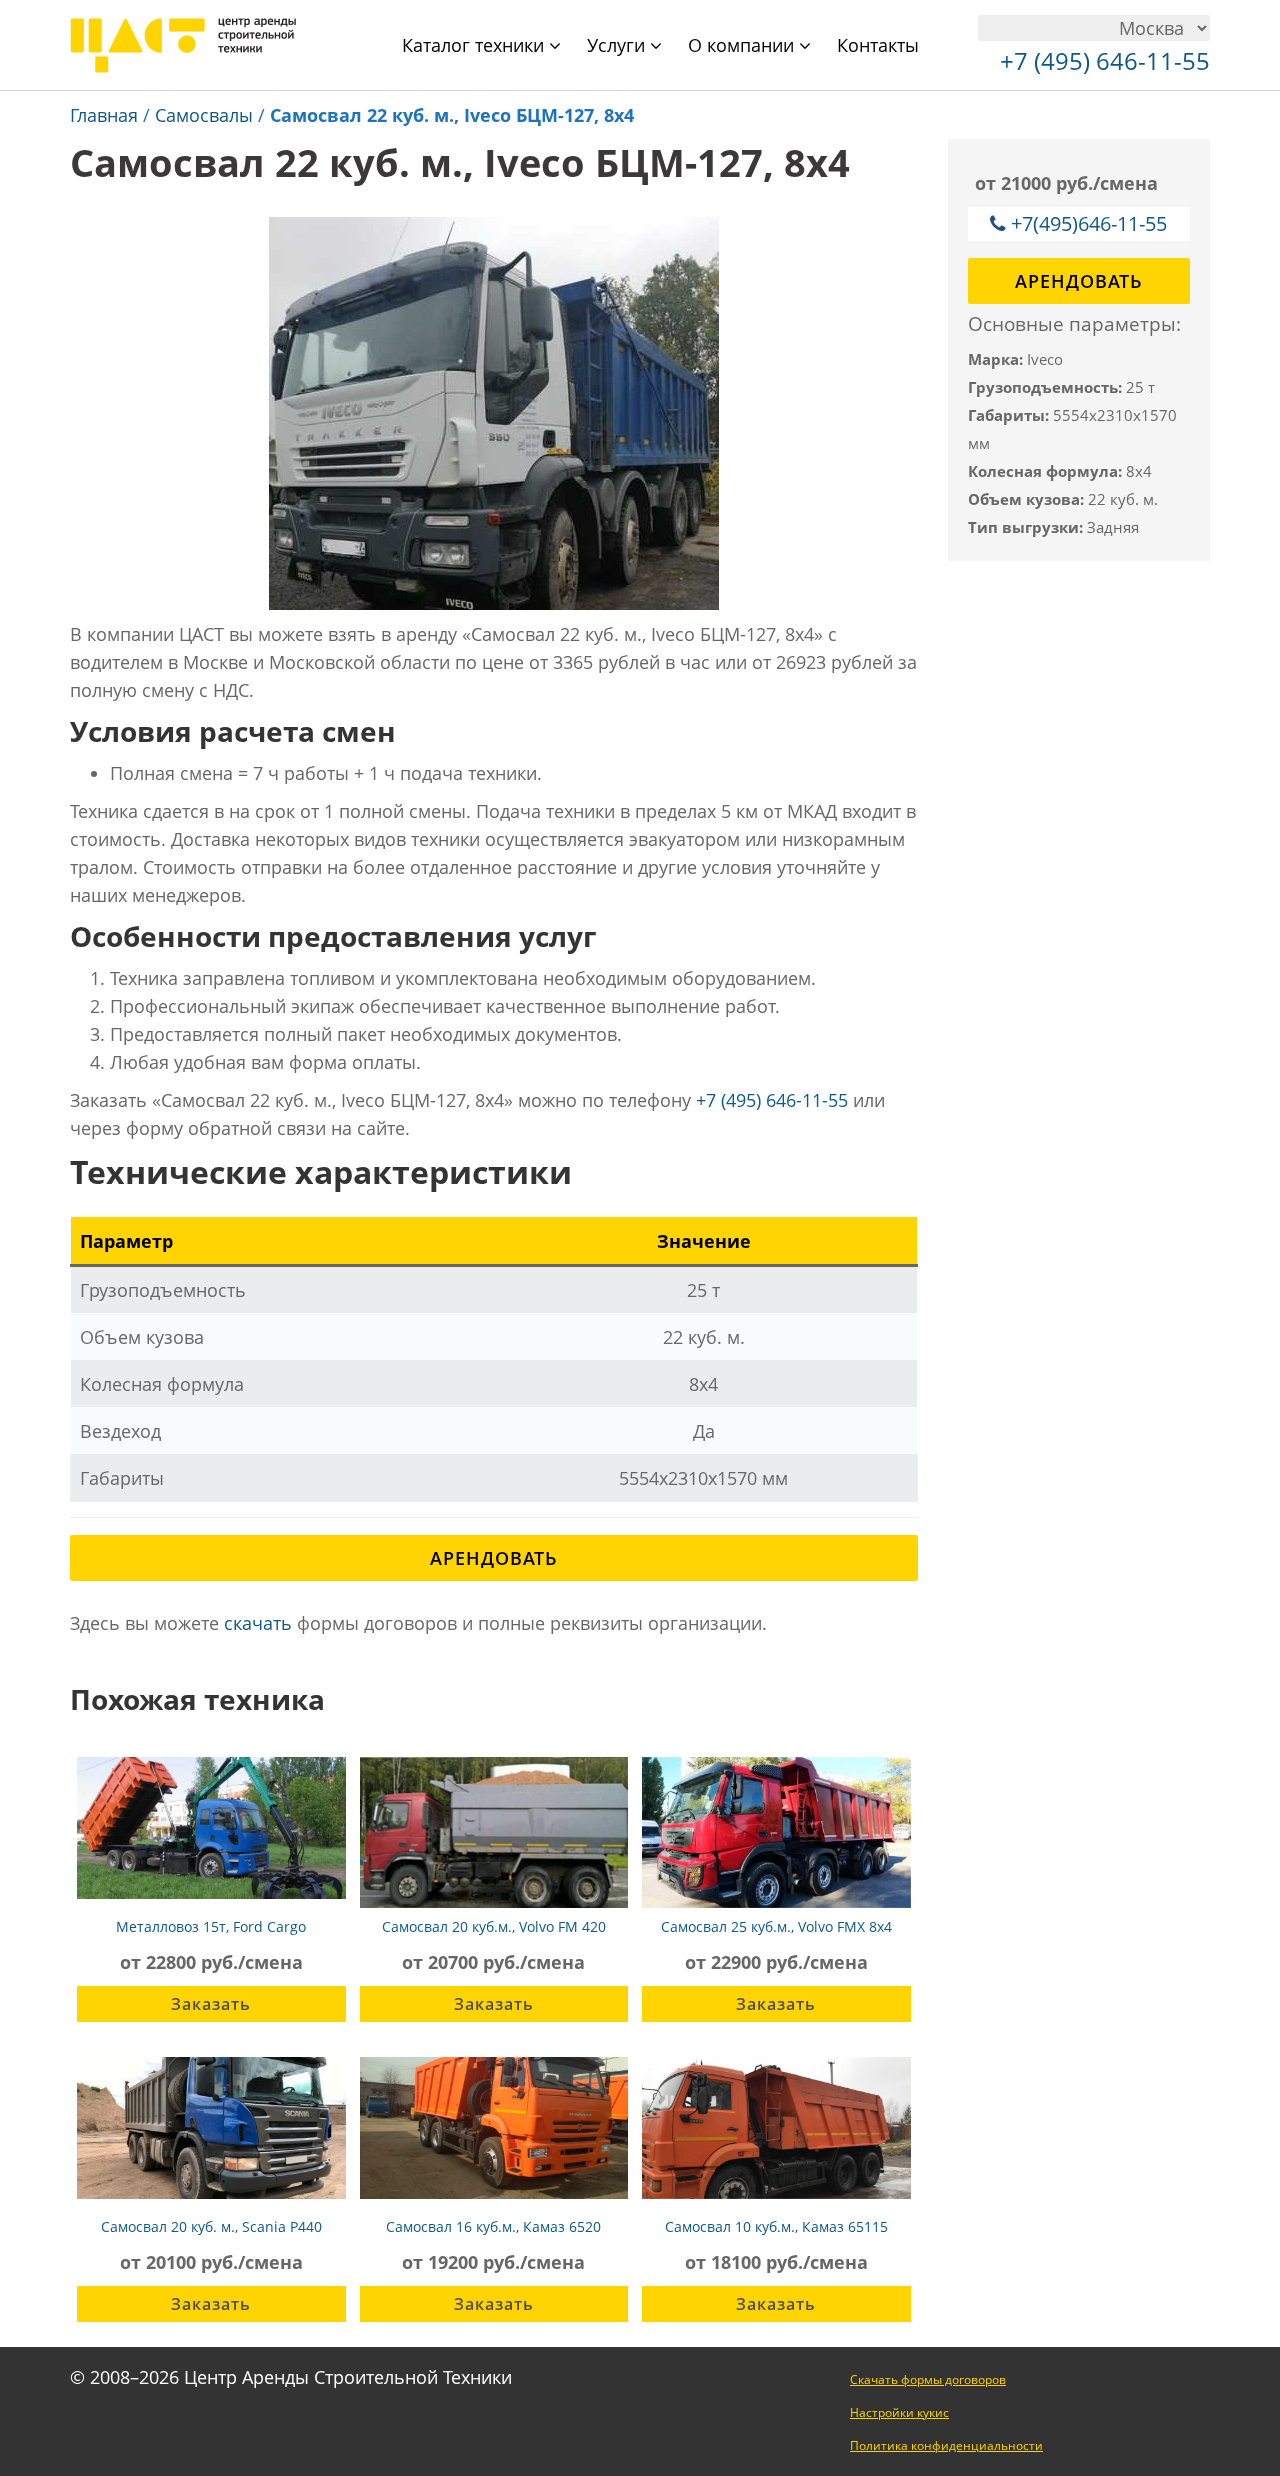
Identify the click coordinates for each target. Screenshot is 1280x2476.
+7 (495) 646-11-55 (772, 1100)
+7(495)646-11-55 (1089, 223)
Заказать (211, 2004)
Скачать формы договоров (928, 2379)
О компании (743, 45)
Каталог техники (475, 45)
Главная (104, 115)
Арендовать (494, 1558)
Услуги (618, 45)
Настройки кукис (899, 2412)
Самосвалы (204, 115)
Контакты (878, 45)
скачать (258, 1623)
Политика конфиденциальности (946, 2445)
